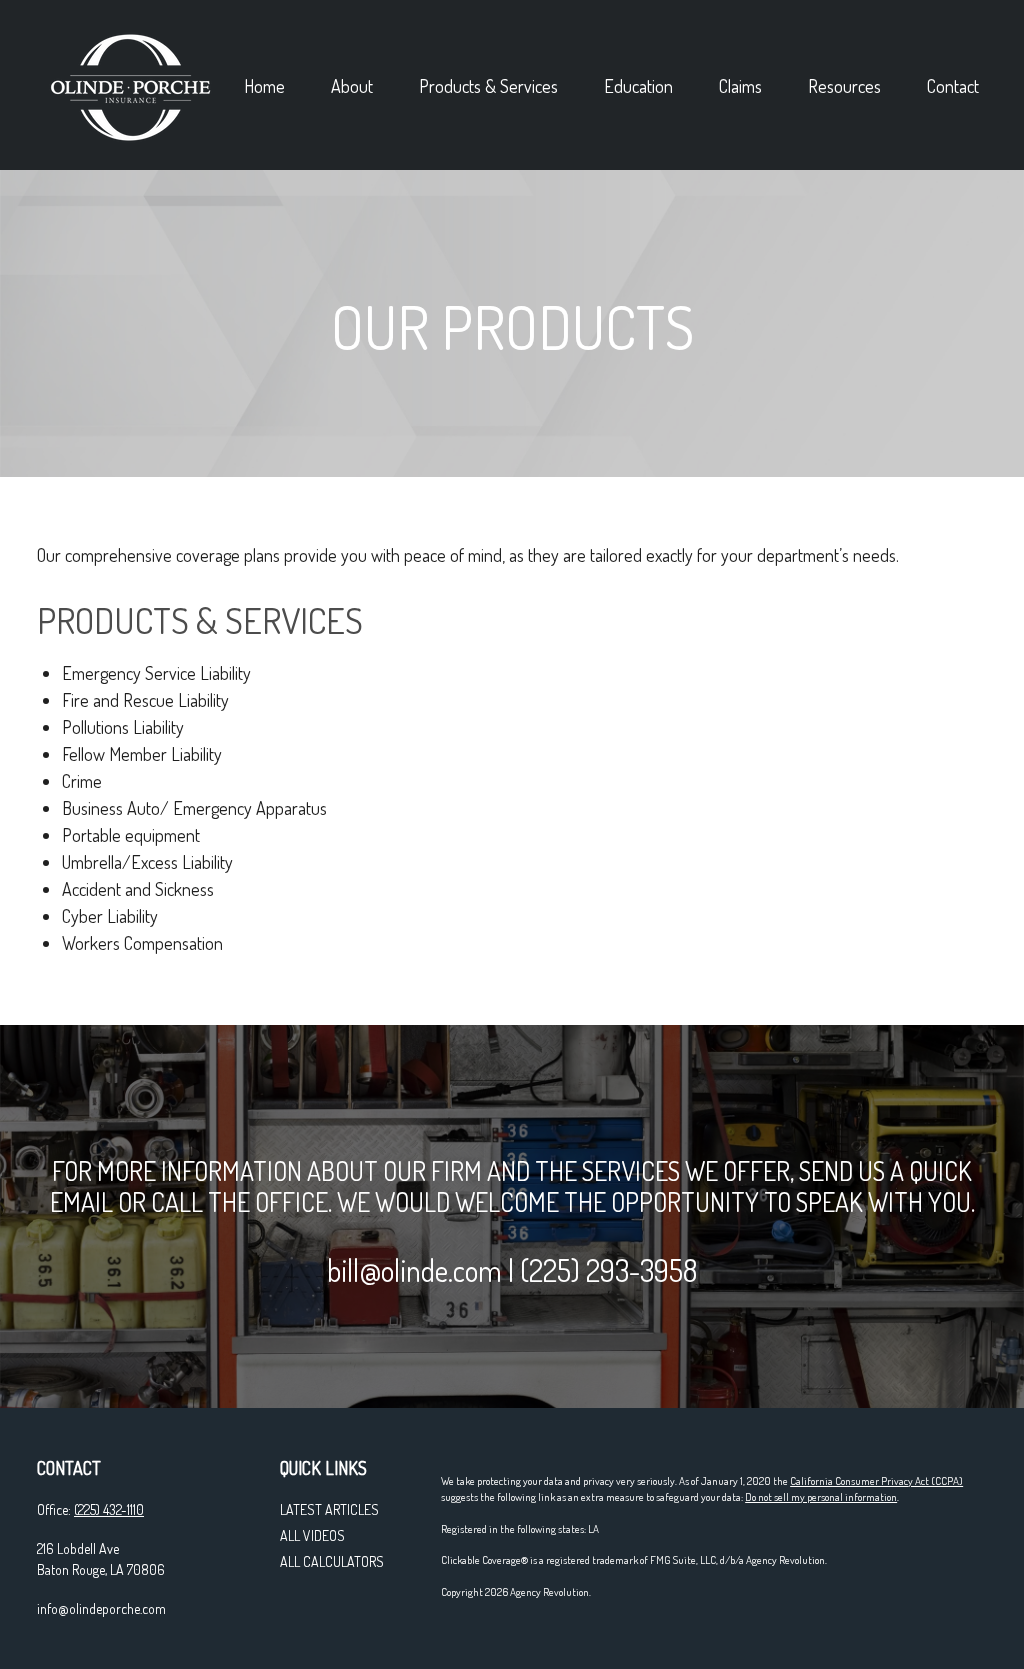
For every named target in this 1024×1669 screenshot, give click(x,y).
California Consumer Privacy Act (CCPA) (876, 1481)
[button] (264, 84)
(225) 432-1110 (109, 1509)
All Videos (312, 1535)
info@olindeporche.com (101, 1608)
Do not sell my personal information (821, 1497)
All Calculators (332, 1561)
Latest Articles (329, 1509)
